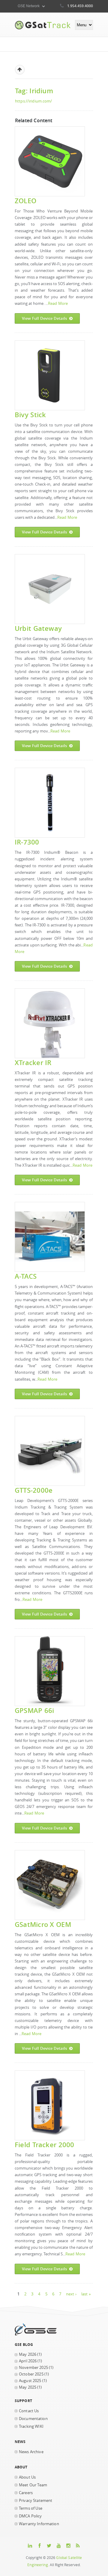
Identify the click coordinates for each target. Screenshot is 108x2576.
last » (86, 2294)
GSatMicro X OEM (43, 1924)
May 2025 (28, 2387)
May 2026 (28, 2354)
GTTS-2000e (34, 1490)
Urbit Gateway (38, 628)
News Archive (31, 2452)
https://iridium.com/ (34, 101)
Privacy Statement (36, 2501)
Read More (58, 303)
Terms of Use (31, 2508)
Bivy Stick (30, 415)
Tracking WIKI (31, 2426)
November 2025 (33, 2368)
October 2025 (31, 2374)
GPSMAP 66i (34, 1710)
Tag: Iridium (34, 91)
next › (71, 2294)
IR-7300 (27, 842)
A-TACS (26, 1276)
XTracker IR (33, 1063)
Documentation (33, 2419)
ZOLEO (25, 201)
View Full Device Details (45, 318)
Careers (26, 2493)
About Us (27, 2477)
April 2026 (28, 2361)
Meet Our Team (33, 2485)
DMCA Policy (30, 2516)
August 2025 (30, 2381)
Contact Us (29, 2411)
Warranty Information (39, 2524)
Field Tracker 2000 (44, 2145)
